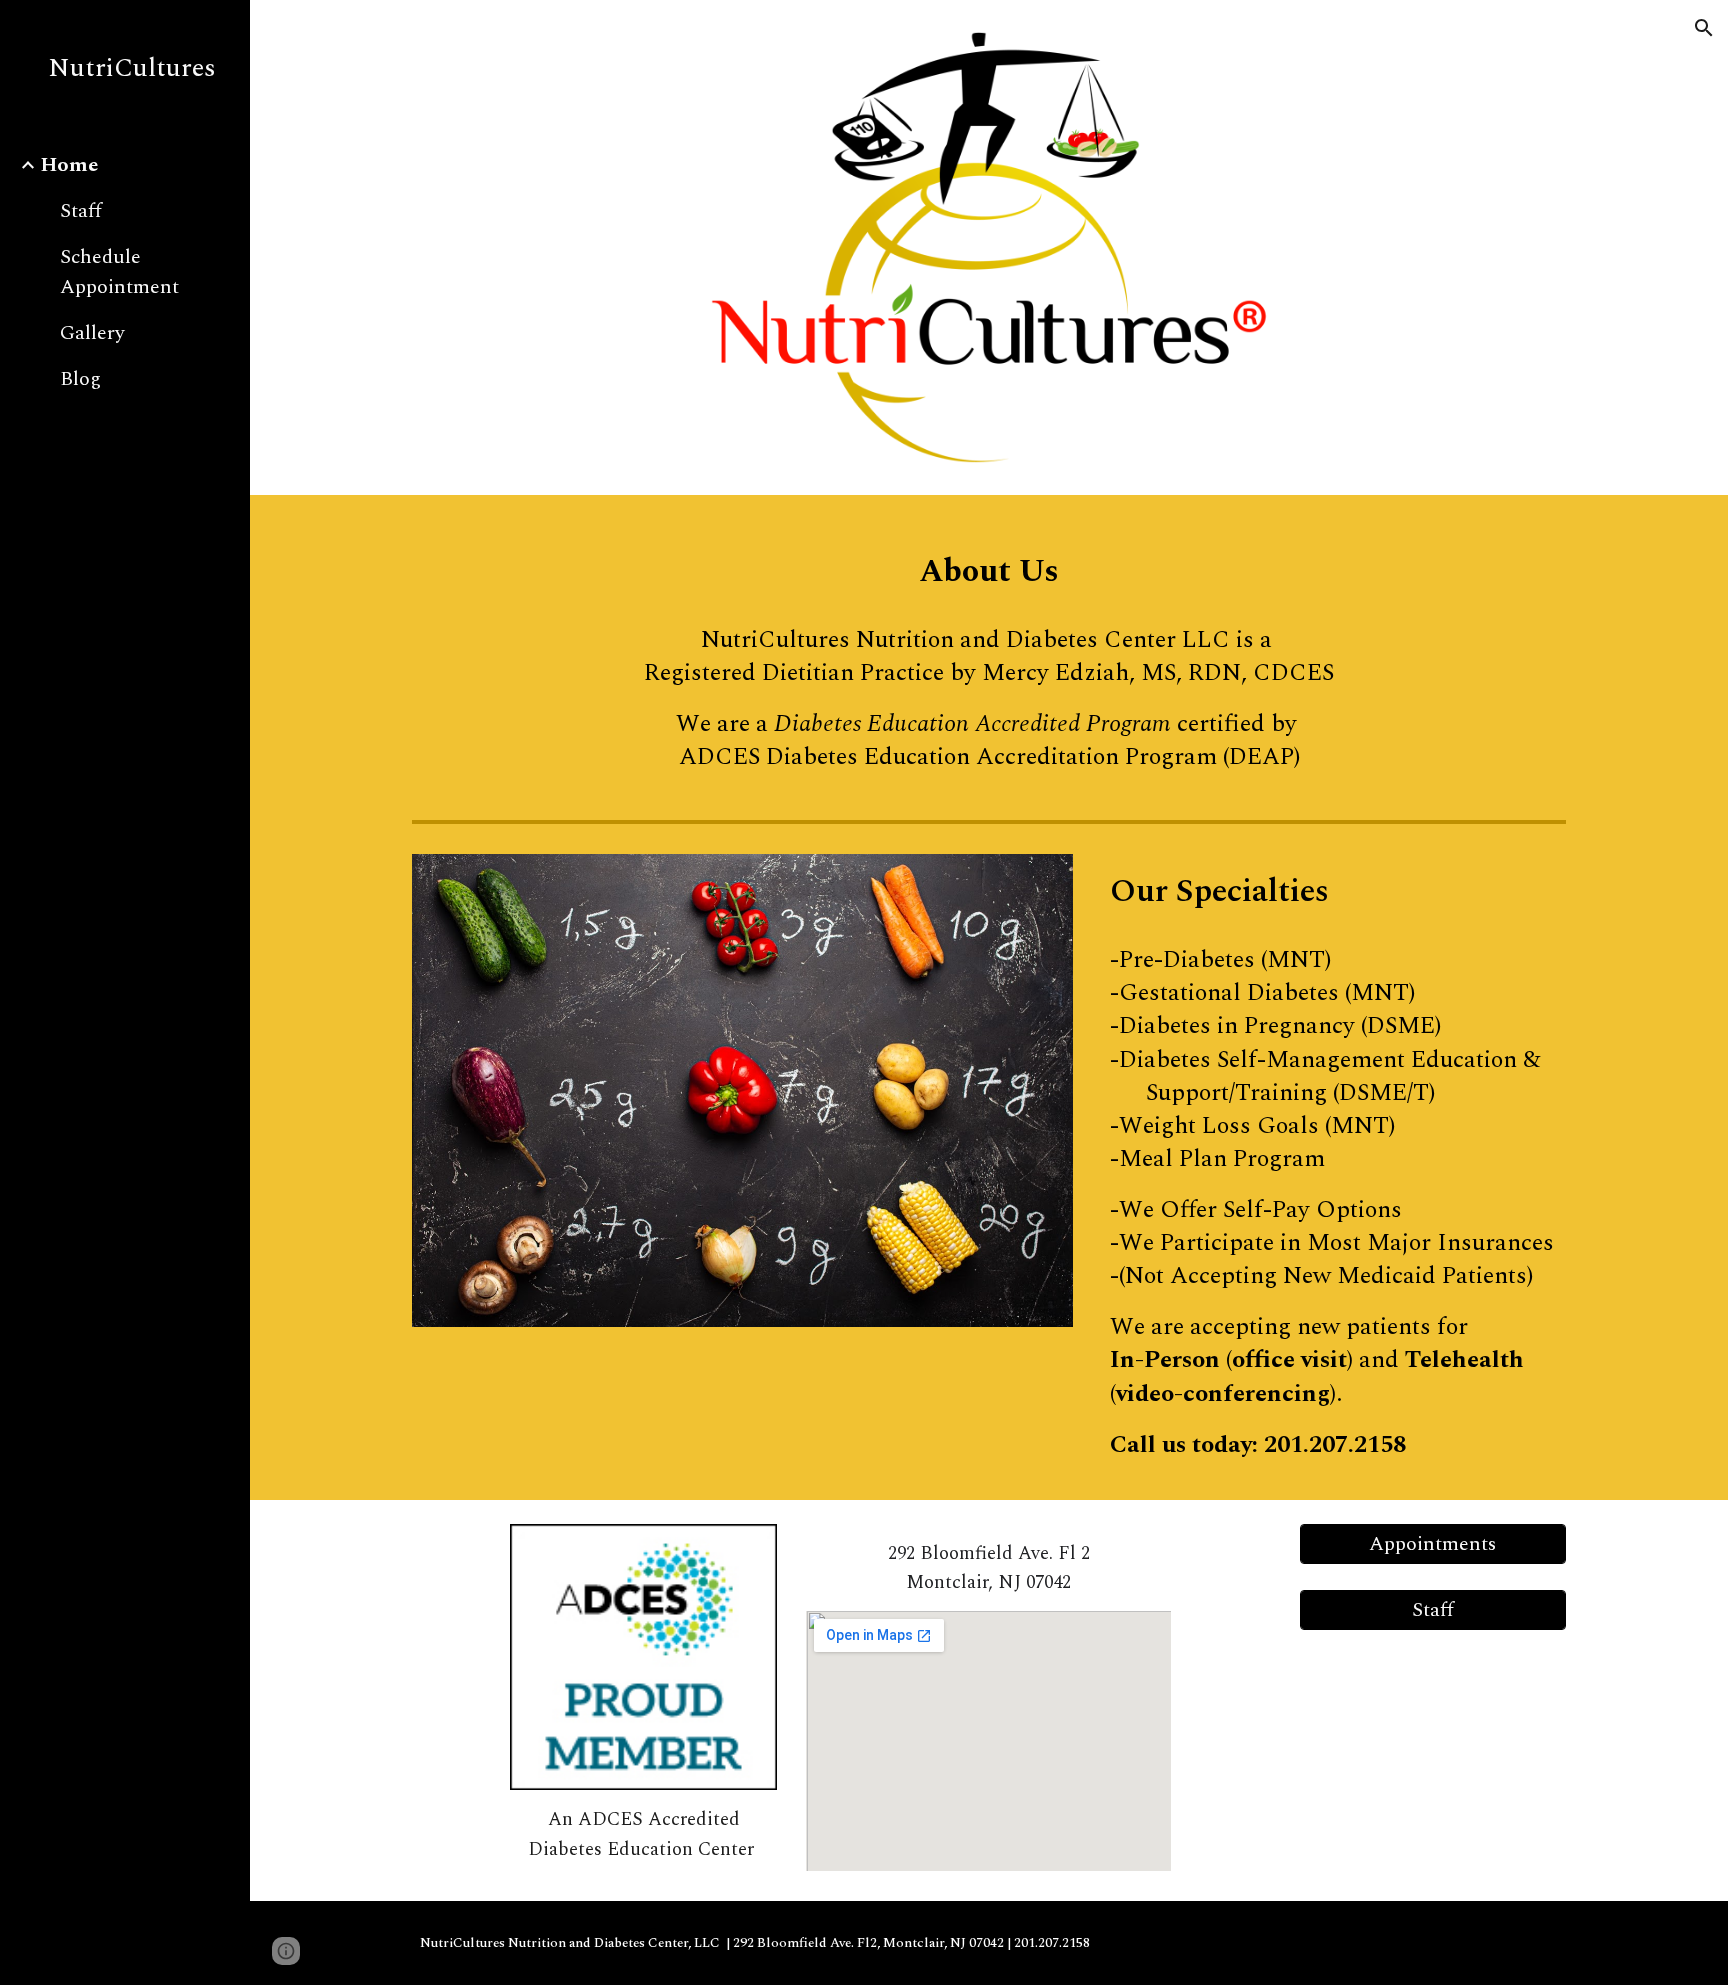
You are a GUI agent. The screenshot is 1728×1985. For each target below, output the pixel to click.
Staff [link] (81, 211)
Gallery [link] (92, 333)
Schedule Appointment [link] (119, 272)
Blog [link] (80, 379)
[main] (989, 564)
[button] (1704, 28)
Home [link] (69, 165)
